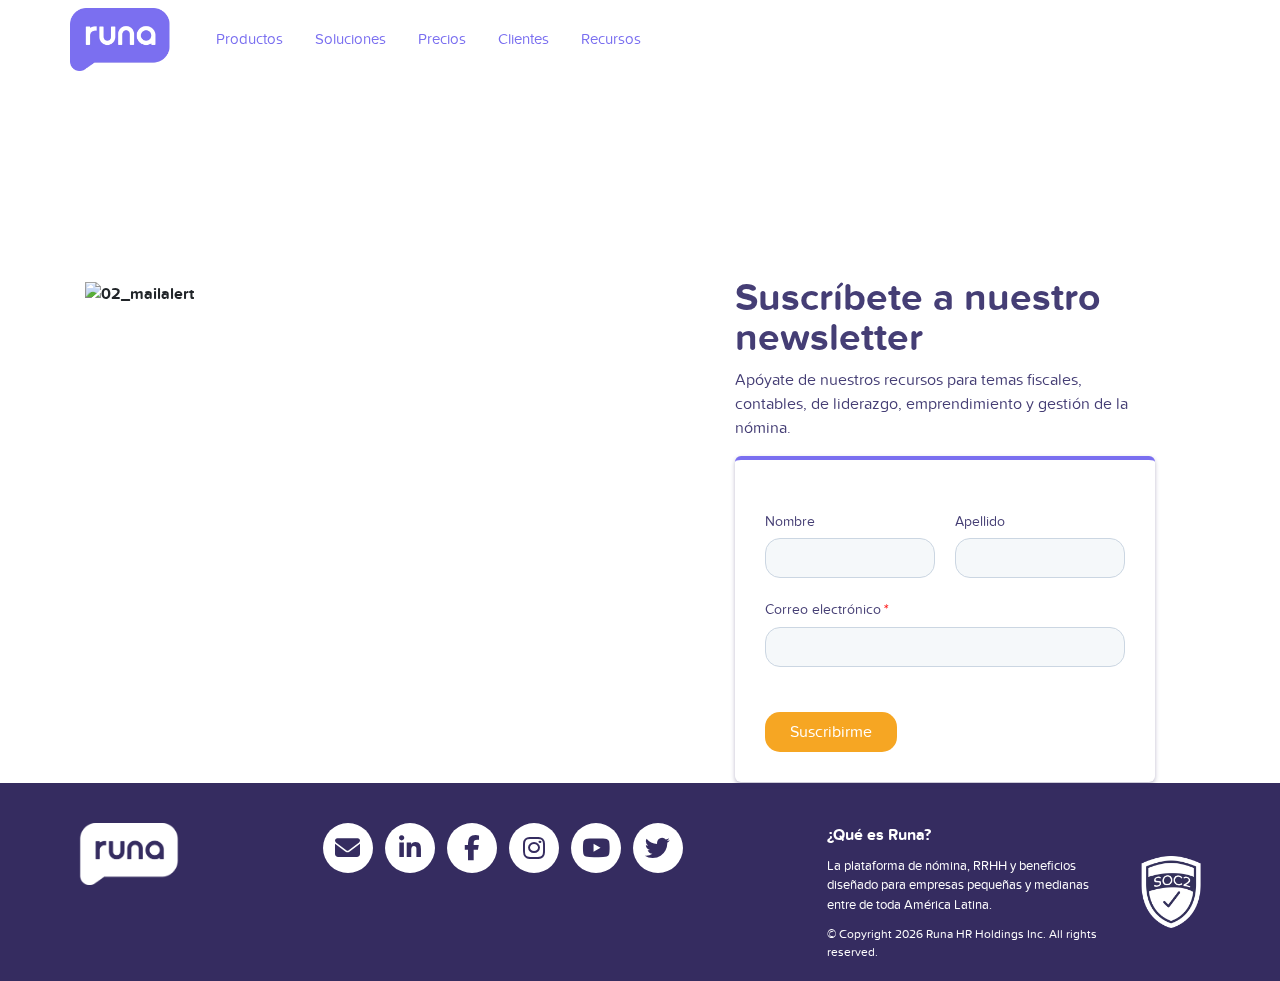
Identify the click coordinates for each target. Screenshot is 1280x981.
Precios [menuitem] (442, 39)
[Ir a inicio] (120, 39)
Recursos (611, 39)
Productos (249, 39)
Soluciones (350, 39)
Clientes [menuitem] (523, 39)
